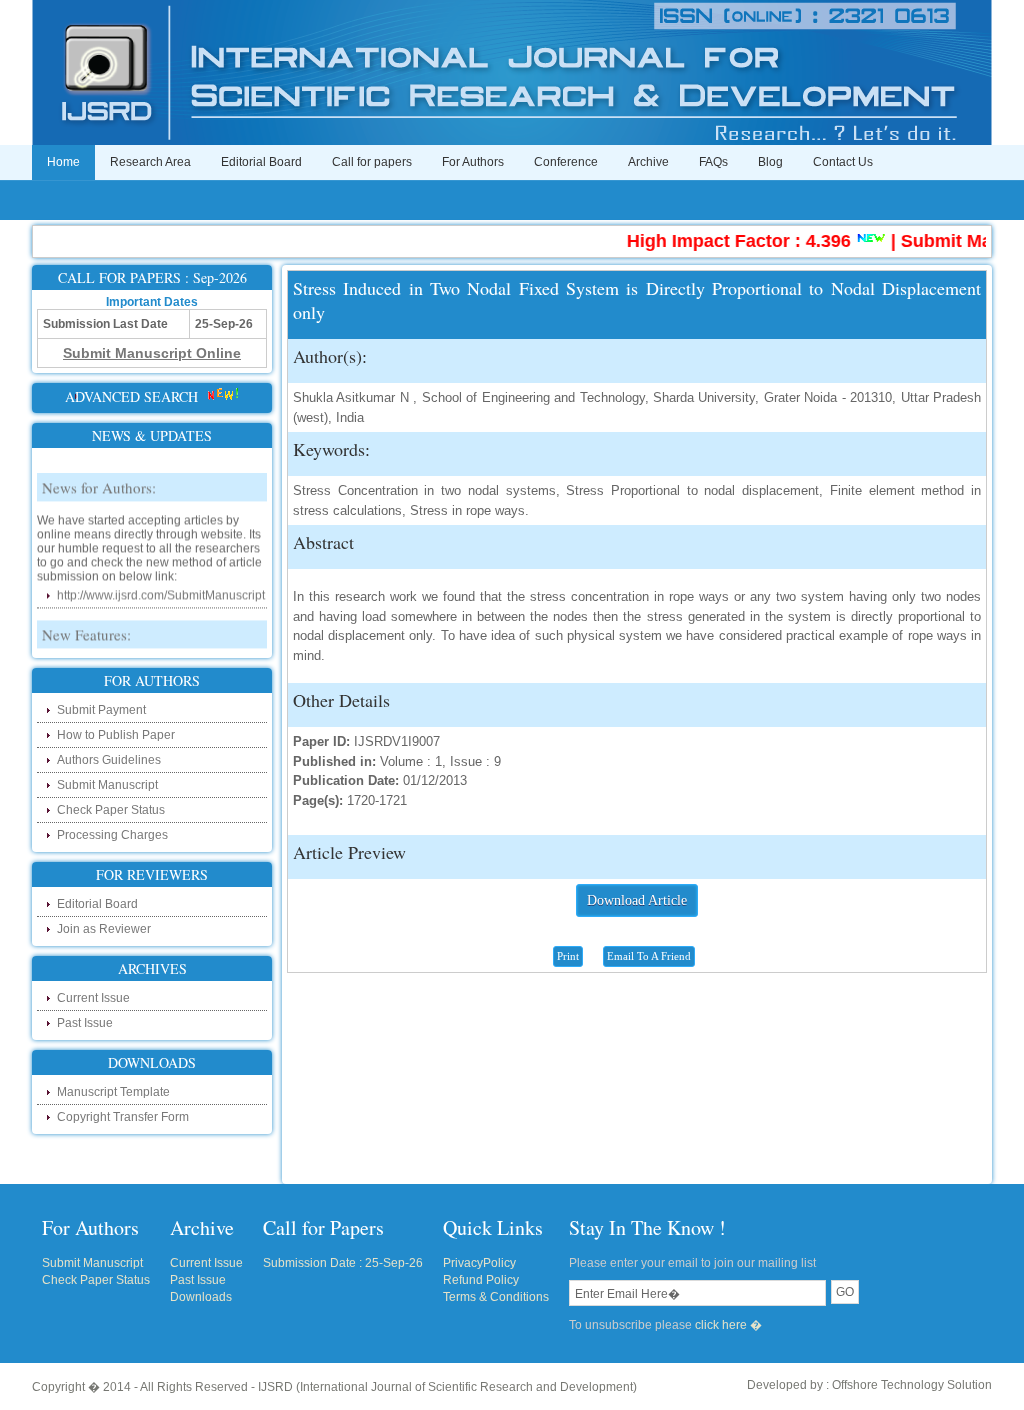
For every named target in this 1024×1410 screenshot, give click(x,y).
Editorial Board (261, 162)
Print (568, 956)
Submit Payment (101, 710)
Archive (648, 162)
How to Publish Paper (116, 735)
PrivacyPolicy (479, 1263)
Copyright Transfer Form (123, 1117)
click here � (728, 1325)
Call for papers (372, 162)
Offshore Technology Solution (912, 1385)
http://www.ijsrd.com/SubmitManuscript (161, 586)
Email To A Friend (649, 956)
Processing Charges (112, 835)
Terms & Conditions (496, 1297)
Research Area (150, 162)
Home (63, 162)
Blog (770, 162)
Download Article (637, 900)
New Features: (86, 625)
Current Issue (93, 998)
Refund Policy (481, 1280)
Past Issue (85, 1023)
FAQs (713, 162)
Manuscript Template (113, 1092)
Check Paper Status (111, 810)
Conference (566, 162)
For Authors (473, 162)
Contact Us (843, 162)
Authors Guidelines (109, 760)
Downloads (201, 1297)
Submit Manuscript (107, 785)
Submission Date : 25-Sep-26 (343, 1263)
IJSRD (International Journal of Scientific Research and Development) (447, 1387)
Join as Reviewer (104, 929)
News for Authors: (99, 478)
